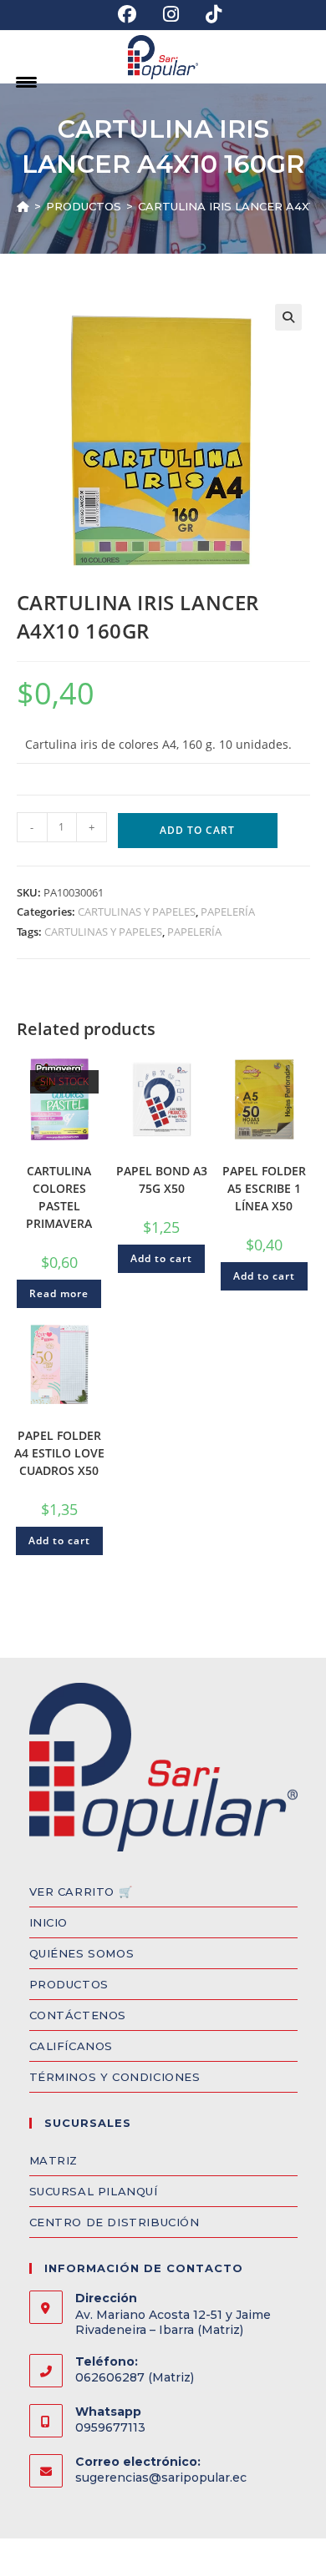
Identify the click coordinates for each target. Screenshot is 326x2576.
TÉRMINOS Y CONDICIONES (115, 2077)
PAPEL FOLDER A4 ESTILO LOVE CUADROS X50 (59, 1453)
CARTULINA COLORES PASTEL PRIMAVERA (59, 1197)
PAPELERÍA (228, 912)
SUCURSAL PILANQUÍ (94, 2191)
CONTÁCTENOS (78, 2015)
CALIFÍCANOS (71, 2046)
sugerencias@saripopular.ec (161, 2478)
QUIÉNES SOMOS (82, 1953)
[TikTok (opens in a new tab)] (207, 14)
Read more (59, 1293)
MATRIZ (54, 2160)
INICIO (49, 1922)
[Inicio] (23, 206)
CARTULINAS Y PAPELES (137, 912)
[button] (288, 317)
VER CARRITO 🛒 (81, 1892)
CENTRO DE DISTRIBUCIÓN (115, 2222)
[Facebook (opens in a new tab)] (127, 14)
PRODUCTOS (69, 1984)
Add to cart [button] (161, 1258)
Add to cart (197, 830)
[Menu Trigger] (26, 81)
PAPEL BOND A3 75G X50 (162, 1179)
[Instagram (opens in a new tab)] (171, 14)
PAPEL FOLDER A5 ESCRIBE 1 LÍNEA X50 (264, 1188)
